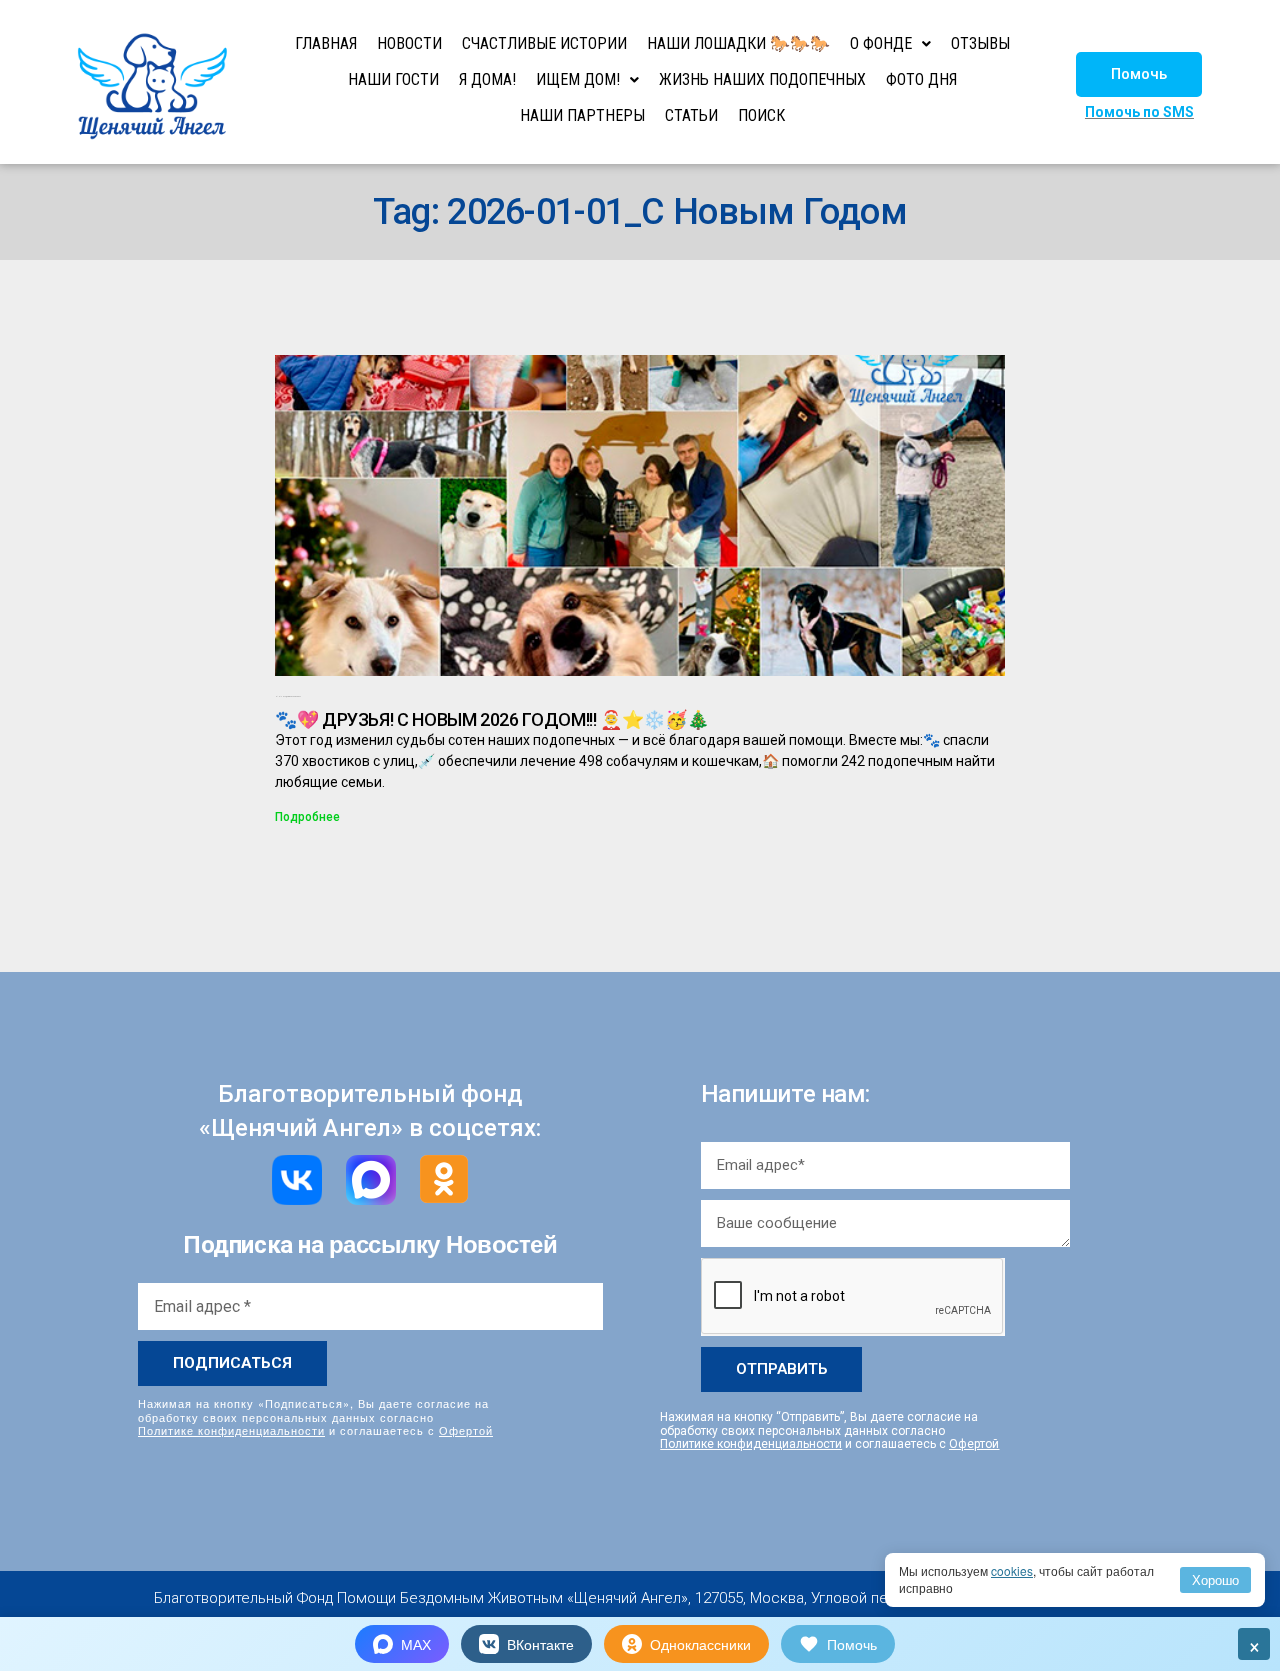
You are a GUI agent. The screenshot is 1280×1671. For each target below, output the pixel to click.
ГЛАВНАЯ (326, 43)
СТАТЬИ (691, 115)
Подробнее (307, 817)
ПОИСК (761, 115)
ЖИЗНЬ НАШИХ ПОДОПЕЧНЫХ (762, 79)
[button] (1139, 74)
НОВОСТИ (409, 43)
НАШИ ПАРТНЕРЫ (582, 115)
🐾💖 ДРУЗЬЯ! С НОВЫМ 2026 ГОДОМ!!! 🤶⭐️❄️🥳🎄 (491, 719)
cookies (1012, 1570)
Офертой (466, 1430)
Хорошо (1215, 1579)
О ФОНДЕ (881, 43)
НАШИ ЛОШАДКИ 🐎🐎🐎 (738, 43)
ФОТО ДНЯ (921, 79)
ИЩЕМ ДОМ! (578, 79)
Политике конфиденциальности (231, 1430)
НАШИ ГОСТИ (393, 79)
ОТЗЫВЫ (980, 43)
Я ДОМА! (487, 79)
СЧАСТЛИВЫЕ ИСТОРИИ (544, 43)
